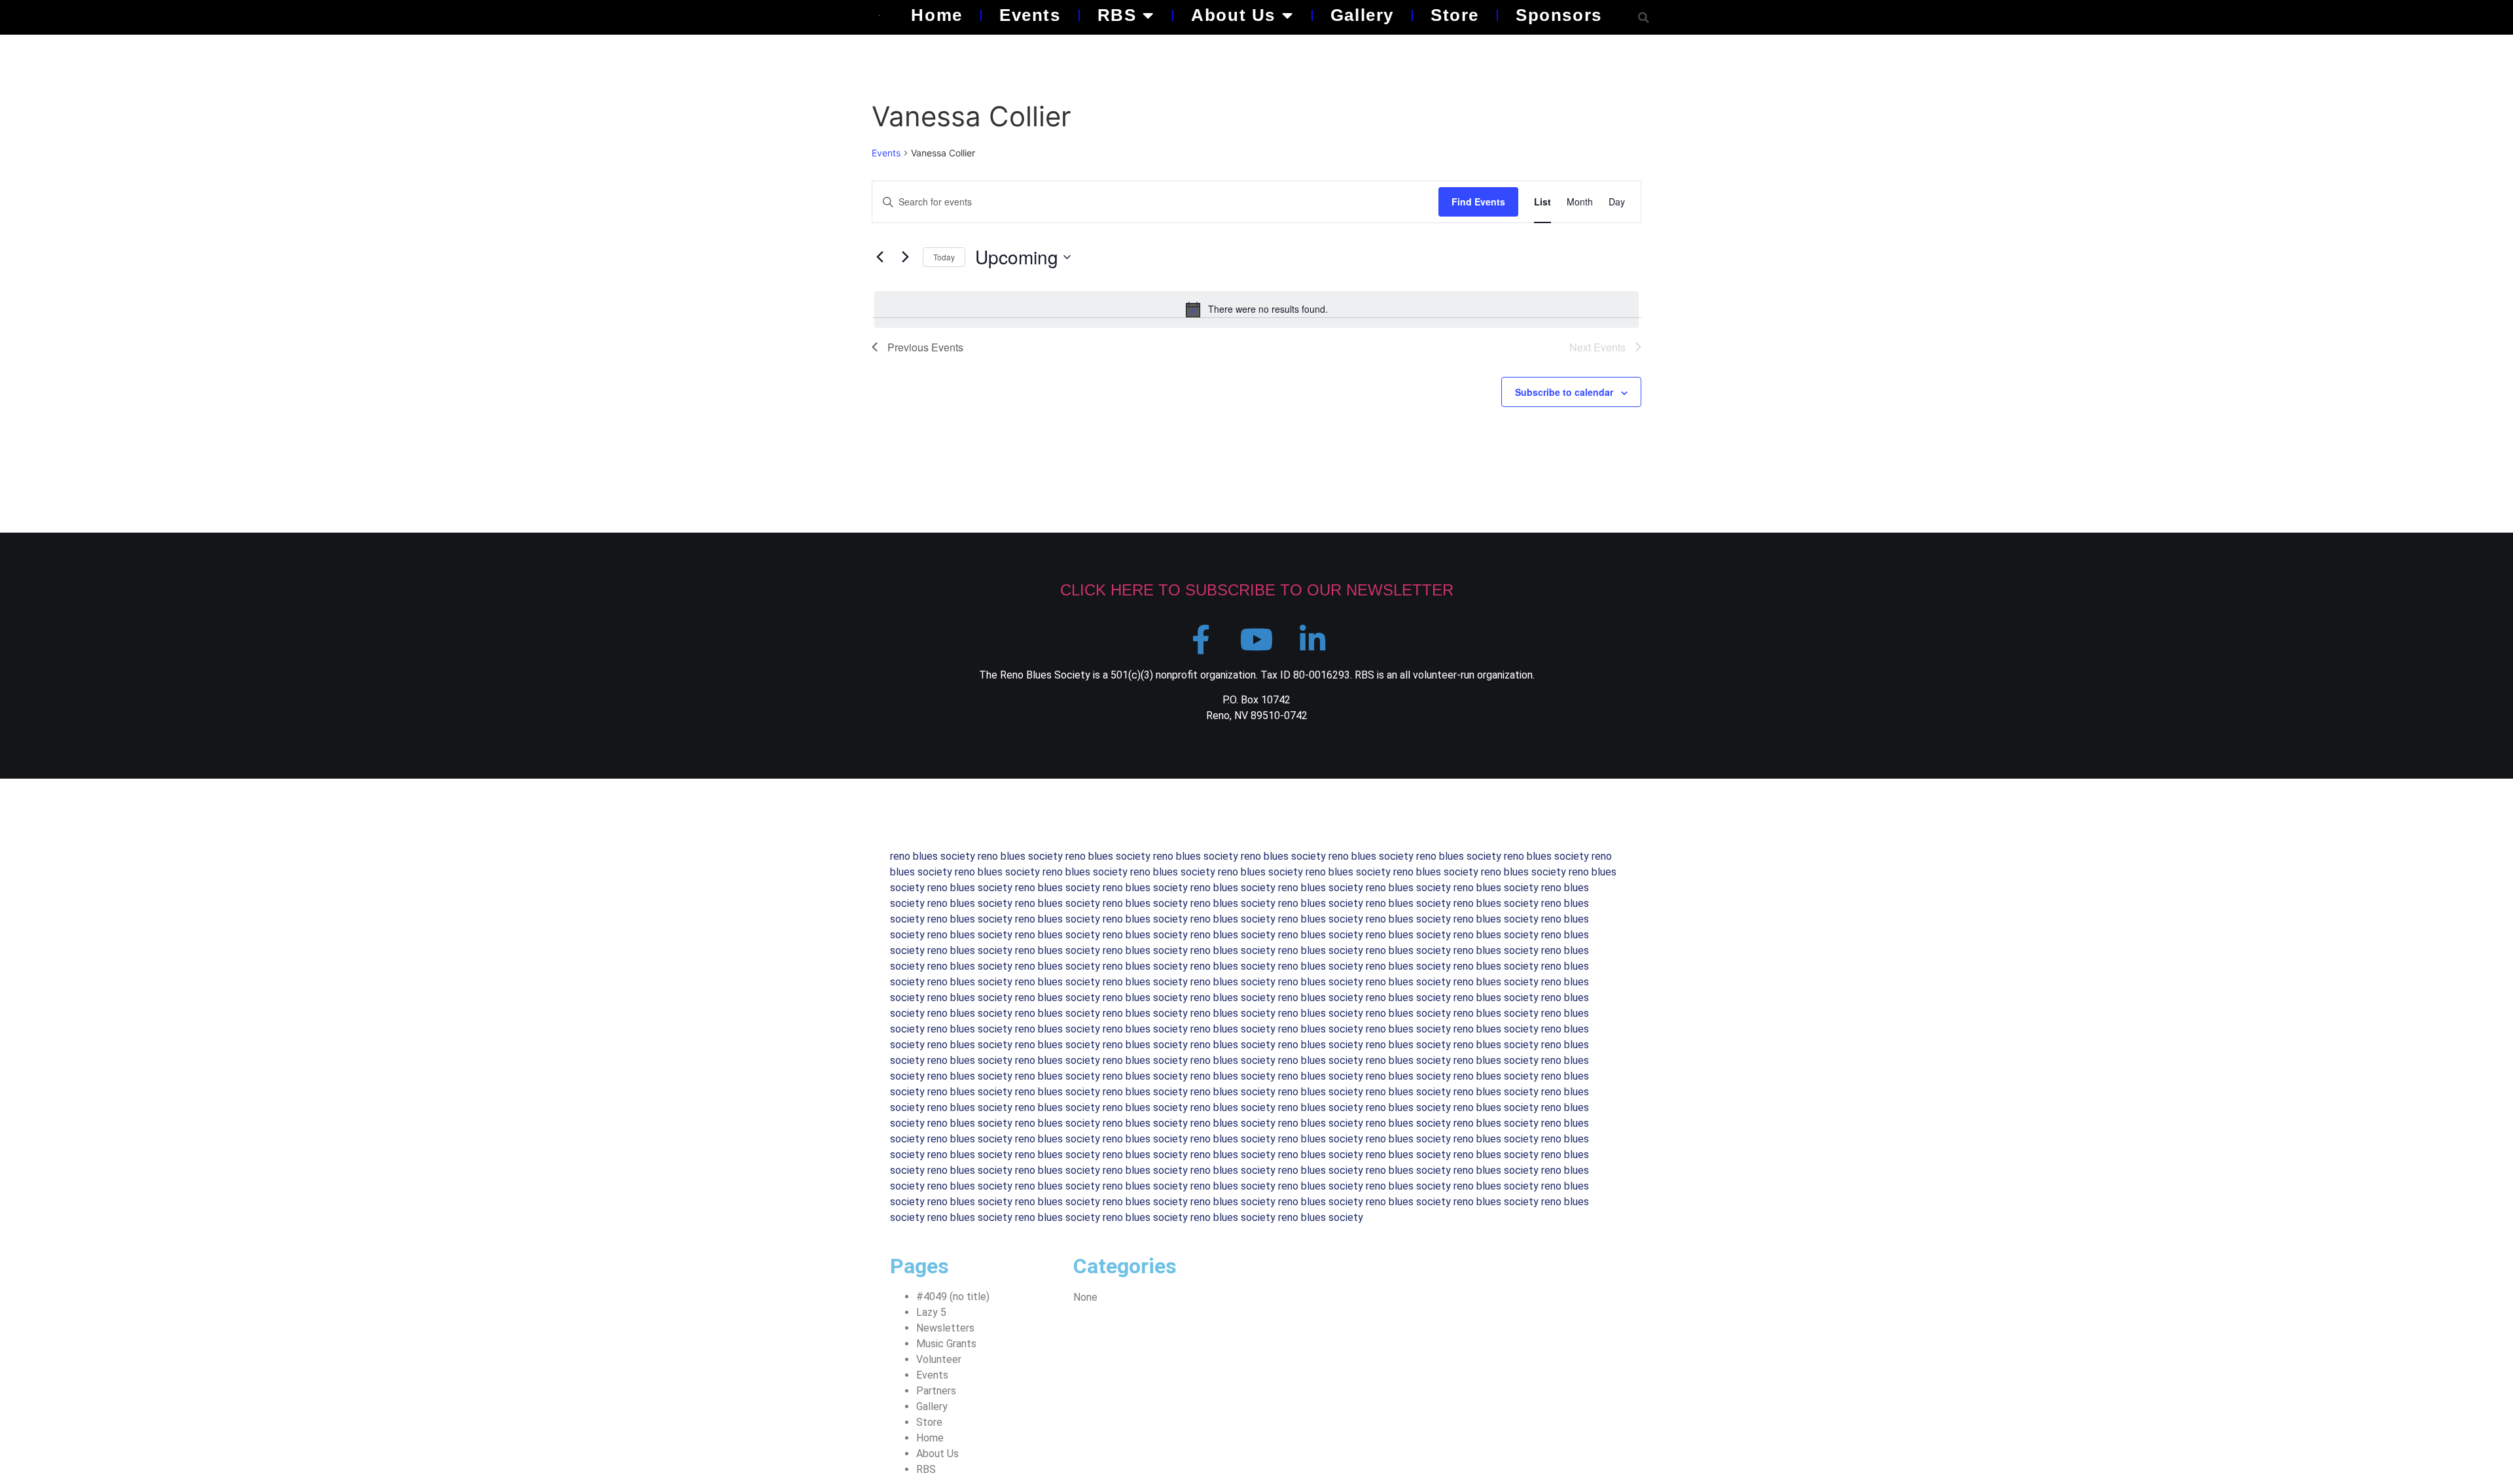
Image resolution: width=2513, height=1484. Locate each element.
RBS (1117, 15)
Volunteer (939, 1359)
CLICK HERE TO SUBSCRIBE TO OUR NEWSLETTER (1257, 590)
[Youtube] (1257, 640)
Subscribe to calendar (1564, 392)
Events (1030, 15)
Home (936, 15)
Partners (936, 1391)
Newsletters (945, 1328)
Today (944, 257)
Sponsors (1559, 15)
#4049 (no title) (953, 1297)
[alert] (1256, 309)
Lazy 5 (931, 1312)
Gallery (1362, 15)
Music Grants (946, 1344)
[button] (1644, 17)
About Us (1233, 15)
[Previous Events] (880, 257)
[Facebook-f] (1201, 640)
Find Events (1478, 202)
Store (1455, 15)
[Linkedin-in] (1312, 640)
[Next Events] (905, 257)
